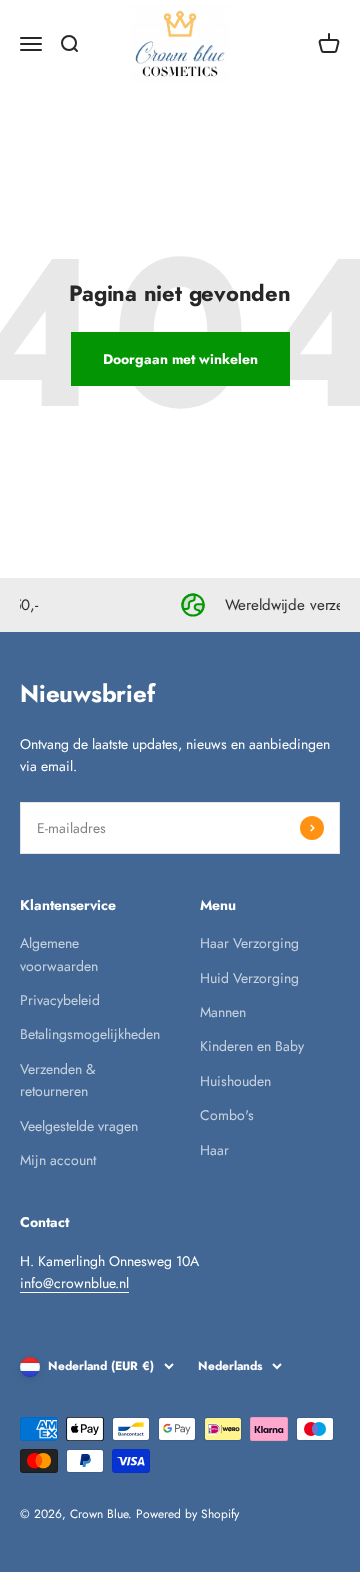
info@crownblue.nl (74, 1283)
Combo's (227, 1115)
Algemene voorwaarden (59, 954)
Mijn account (58, 1160)
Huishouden (235, 1081)
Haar (214, 1150)
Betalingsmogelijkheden (90, 1034)
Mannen (223, 1012)
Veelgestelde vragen (79, 1126)
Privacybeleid (60, 1000)
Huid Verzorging (249, 978)
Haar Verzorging (249, 943)
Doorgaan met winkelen (180, 359)
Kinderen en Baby (252, 1046)
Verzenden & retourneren (57, 1080)
